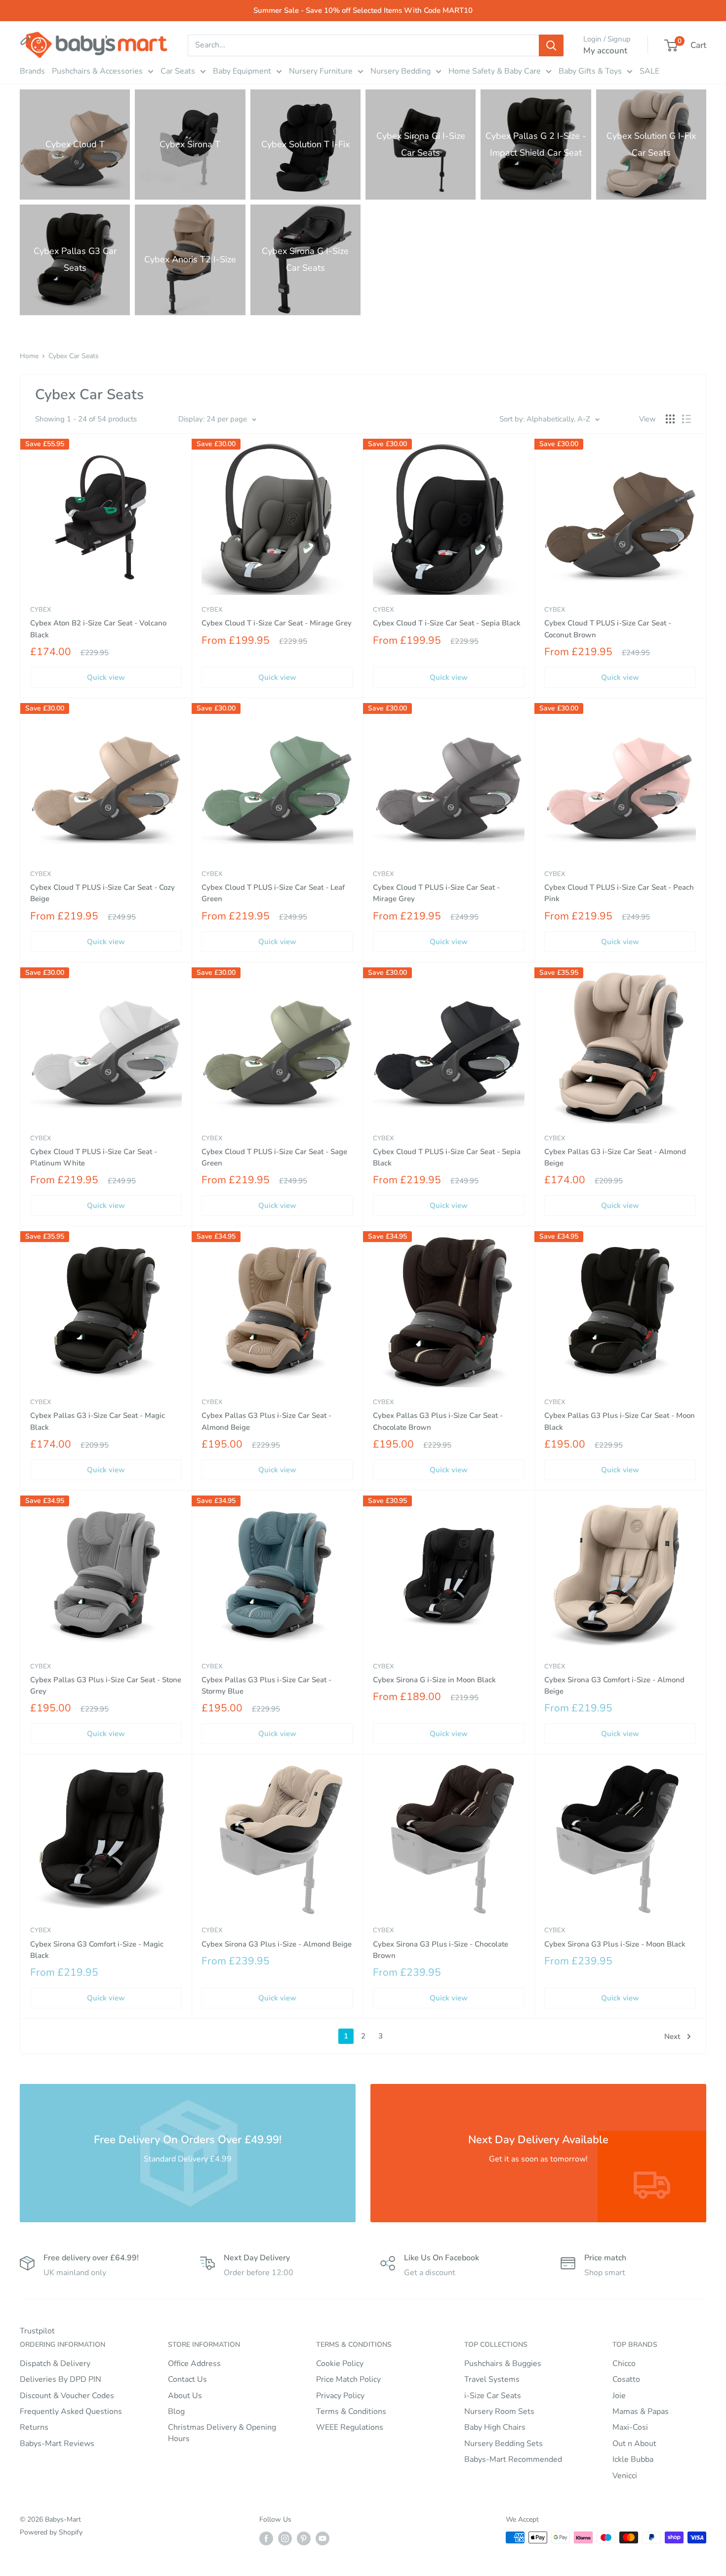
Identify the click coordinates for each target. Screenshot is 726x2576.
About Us (185, 2396)
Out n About (634, 2444)
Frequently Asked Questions (71, 2411)
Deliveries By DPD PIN (60, 2379)
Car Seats (178, 71)
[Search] (551, 45)
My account (605, 51)
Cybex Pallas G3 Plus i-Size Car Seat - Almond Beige (266, 1421)
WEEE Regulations (350, 2427)
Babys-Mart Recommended (513, 2459)
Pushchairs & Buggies (503, 2364)
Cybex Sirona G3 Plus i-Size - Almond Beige (277, 1944)
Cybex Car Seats (74, 356)
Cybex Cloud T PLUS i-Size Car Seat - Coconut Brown (608, 629)
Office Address (194, 2364)
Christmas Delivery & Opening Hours (222, 2433)
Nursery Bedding (401, 71)
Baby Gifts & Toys (590, 71)
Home (29, 356)
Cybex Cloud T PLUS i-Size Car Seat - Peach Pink (619, 893)
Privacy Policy (340, 2396)
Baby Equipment (242, 71)
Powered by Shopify (51, 2532)
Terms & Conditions (351, 2411)
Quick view (106, 677)
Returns (34, 2427)
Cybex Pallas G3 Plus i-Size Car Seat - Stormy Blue (266, 1685)
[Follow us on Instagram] (285, 2538)
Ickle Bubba (633, 2459)
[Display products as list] (686, 419)
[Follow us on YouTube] (323, 2538)
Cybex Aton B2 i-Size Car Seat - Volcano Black (98, 629)
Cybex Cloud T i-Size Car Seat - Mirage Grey (277, 623)
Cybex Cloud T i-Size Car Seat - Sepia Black (447, 623)
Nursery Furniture (321, 71)
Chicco (624, 2364)
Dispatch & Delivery (55, 2364)
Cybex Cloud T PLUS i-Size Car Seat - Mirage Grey (436, 893)
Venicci (625, 2476)
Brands (32, 71)
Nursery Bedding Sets (504, 2444)
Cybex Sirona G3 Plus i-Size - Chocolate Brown (441, 1950)
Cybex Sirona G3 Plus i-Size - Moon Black (615, 1944)
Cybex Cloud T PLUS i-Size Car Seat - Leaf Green (273, 893)
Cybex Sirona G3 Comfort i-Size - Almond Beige (614, 1685)
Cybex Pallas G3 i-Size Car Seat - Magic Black (98, 1421)
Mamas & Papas (641, 2411)
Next (672, 2036)
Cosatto (626, 2379)
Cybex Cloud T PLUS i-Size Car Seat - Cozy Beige (102, 893)
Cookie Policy (340, 2364)
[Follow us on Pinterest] (304, 2538)
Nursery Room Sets (499, 2411)
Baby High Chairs (495, 2427)
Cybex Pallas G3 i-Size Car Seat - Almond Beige (615, 1157)
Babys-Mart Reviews (57, 2444)
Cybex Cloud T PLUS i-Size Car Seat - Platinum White (94, 1157)
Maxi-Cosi (630, 2427)
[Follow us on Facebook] (266, 2538)
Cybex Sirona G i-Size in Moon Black (434, 1680)
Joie (619, 2396)
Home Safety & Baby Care (495, 71)
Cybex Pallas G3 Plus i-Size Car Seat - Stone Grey (106, 1685)
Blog (176, 2411)
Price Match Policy (348, 2379)
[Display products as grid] (670, 419)
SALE (649, 71)
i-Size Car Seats (493, 2396)
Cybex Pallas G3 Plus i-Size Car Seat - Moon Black (620, 1421)
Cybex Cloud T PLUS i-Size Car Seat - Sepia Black (447, 1157)
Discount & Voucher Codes (67, 2396)
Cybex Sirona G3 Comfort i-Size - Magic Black (97, 1950)
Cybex (40, 610)
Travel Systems (492, 2379)
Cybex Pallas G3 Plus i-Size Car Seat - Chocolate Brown (438, 1421)
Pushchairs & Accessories (97, 71)
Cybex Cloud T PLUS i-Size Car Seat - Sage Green (274, 1157)
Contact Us (187, 2379)
